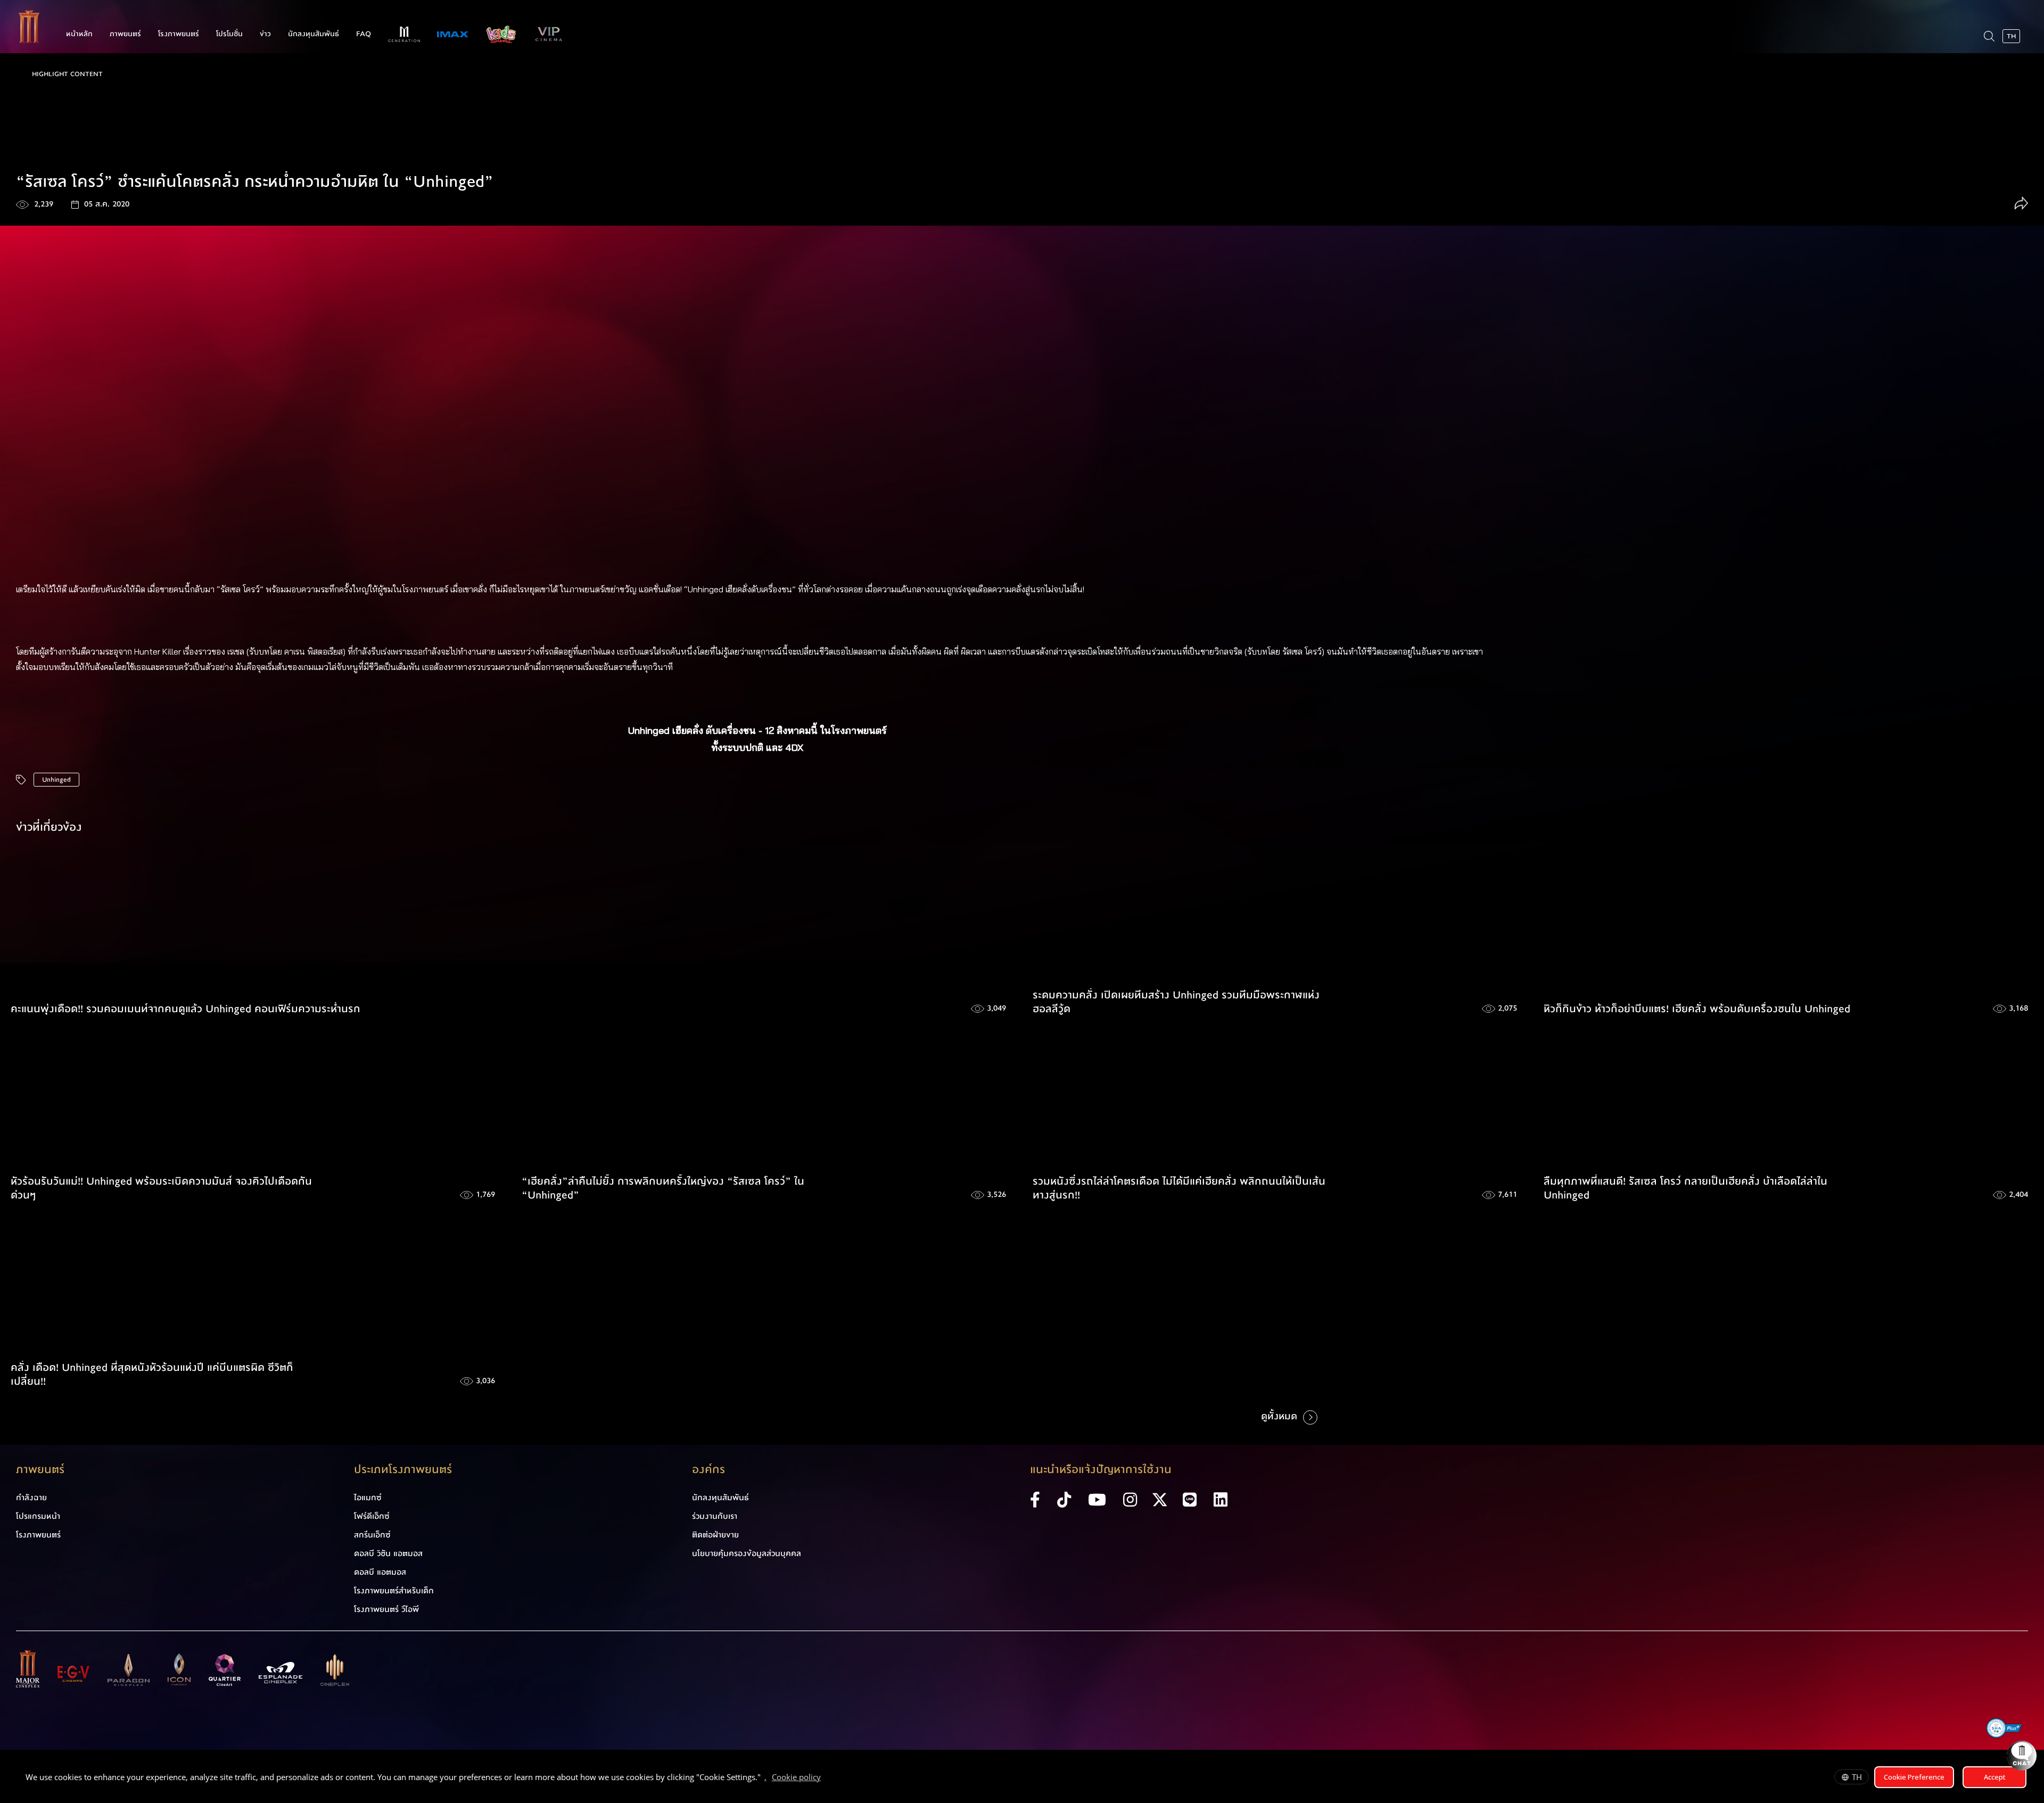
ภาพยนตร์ (125, 34)
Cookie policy (796, 1777)
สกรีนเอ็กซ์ (372, 1535)
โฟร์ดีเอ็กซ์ (372, 1516)
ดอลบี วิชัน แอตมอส (388, 1553)
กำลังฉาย (31, 1498)
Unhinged (56, 780)
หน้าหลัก (79, 34)
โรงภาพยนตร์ (179, 34)
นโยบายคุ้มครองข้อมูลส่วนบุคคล (747, 1553)
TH (1857, 1777)
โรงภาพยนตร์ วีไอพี (386, 1609)
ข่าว (265, 34)
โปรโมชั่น (229, 34)
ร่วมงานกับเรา (715, 1516)
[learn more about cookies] (826, 1779)
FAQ (364, 34)
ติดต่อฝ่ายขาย (715, 1535)
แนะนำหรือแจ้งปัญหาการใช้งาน (1101, 1470)
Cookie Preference (1914, 1777)
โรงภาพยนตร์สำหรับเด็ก (394, 1591)
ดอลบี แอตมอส (380, 1572)
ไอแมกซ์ (368, 1498)
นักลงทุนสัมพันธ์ (314, 34)
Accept (1995, 1777)
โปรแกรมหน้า (38, 1516)
